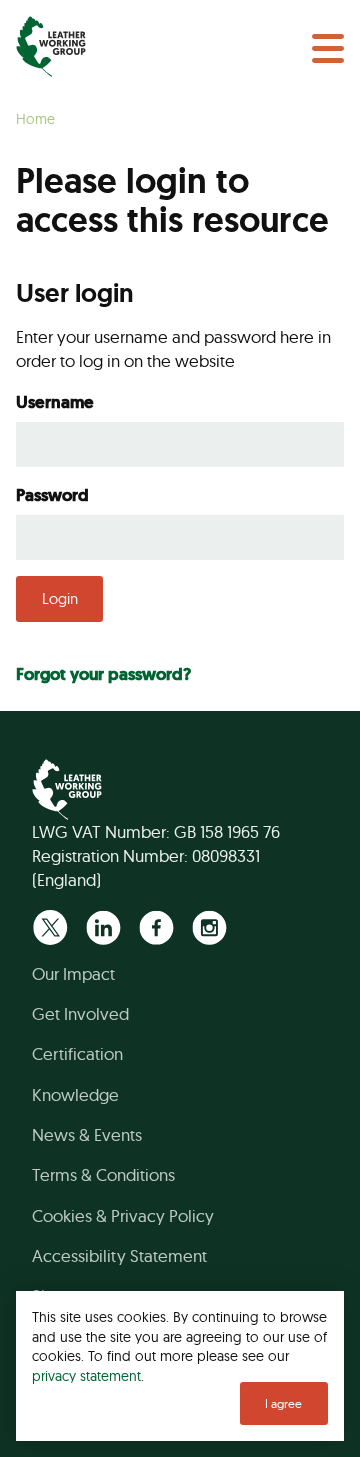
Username (55, 402)
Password (52, 495)
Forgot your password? (103, 674)
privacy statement (86, 1375)
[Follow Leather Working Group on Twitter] (50, 927)
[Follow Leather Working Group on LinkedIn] (103, 927)
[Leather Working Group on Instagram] (209, 927)
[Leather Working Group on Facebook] (156, 927)
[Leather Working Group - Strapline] (51, 46)
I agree (283, 1403)
